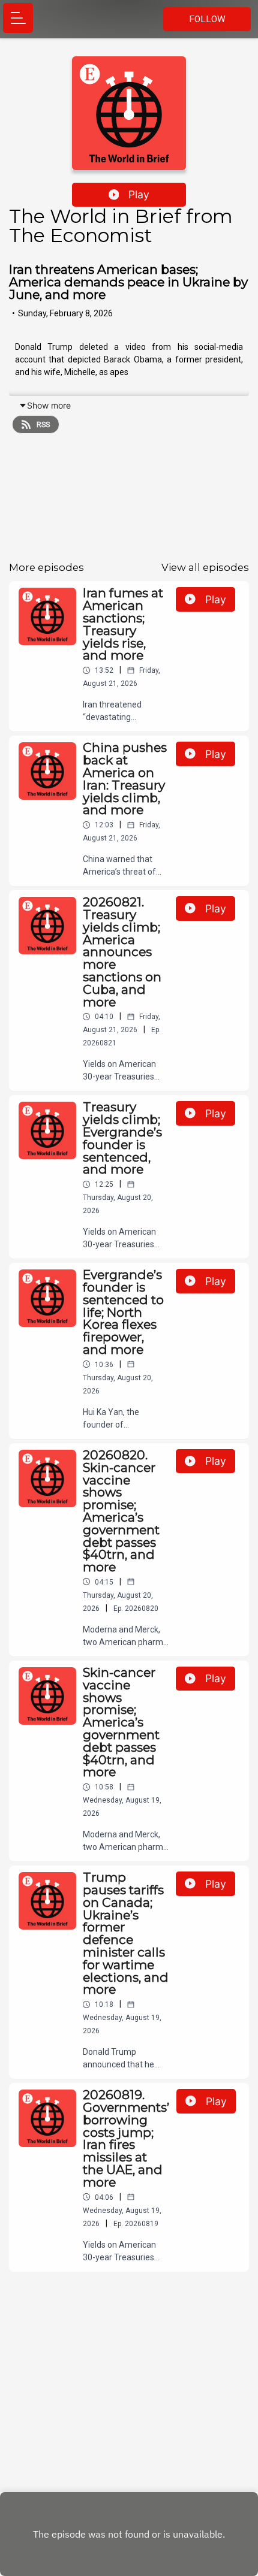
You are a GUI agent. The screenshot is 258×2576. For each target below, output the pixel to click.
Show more (49, 405)
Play (139, 194)
